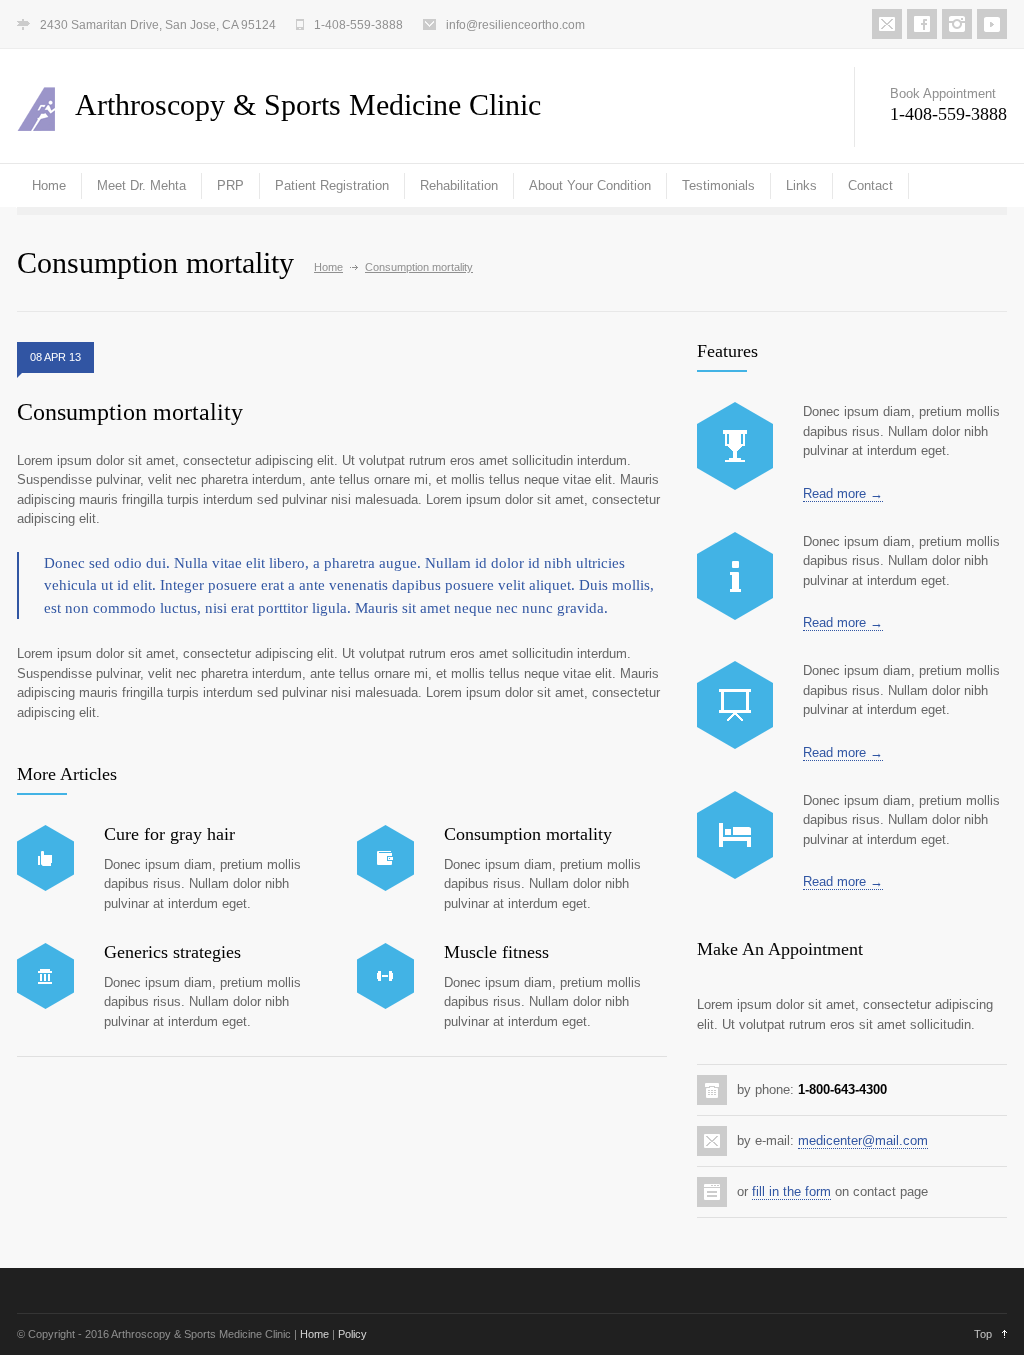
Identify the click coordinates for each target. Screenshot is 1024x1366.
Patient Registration (332, 185)
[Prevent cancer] (735, 835)
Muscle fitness (496, 952)
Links (801, 185)
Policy (352, 1334)
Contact (870, 185)
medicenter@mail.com (863, 1140)
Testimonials (718, 185)
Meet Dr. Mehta (141, 185)
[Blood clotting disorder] (735, 446)
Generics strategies (172, 952)
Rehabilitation (459, 185)
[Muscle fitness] (385, 976)
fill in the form (791, 1191)
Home (49, 185)
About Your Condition (590, 185)
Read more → (843, 493)
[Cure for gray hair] (45, 858)
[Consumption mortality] (385, 858)
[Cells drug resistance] (735, 576)
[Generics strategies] (45, 976)
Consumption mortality (130, 412)
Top (983, 1334)
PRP (230, 185)
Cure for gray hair (169, 834)
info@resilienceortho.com (515, 25)
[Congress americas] (735, 705)
